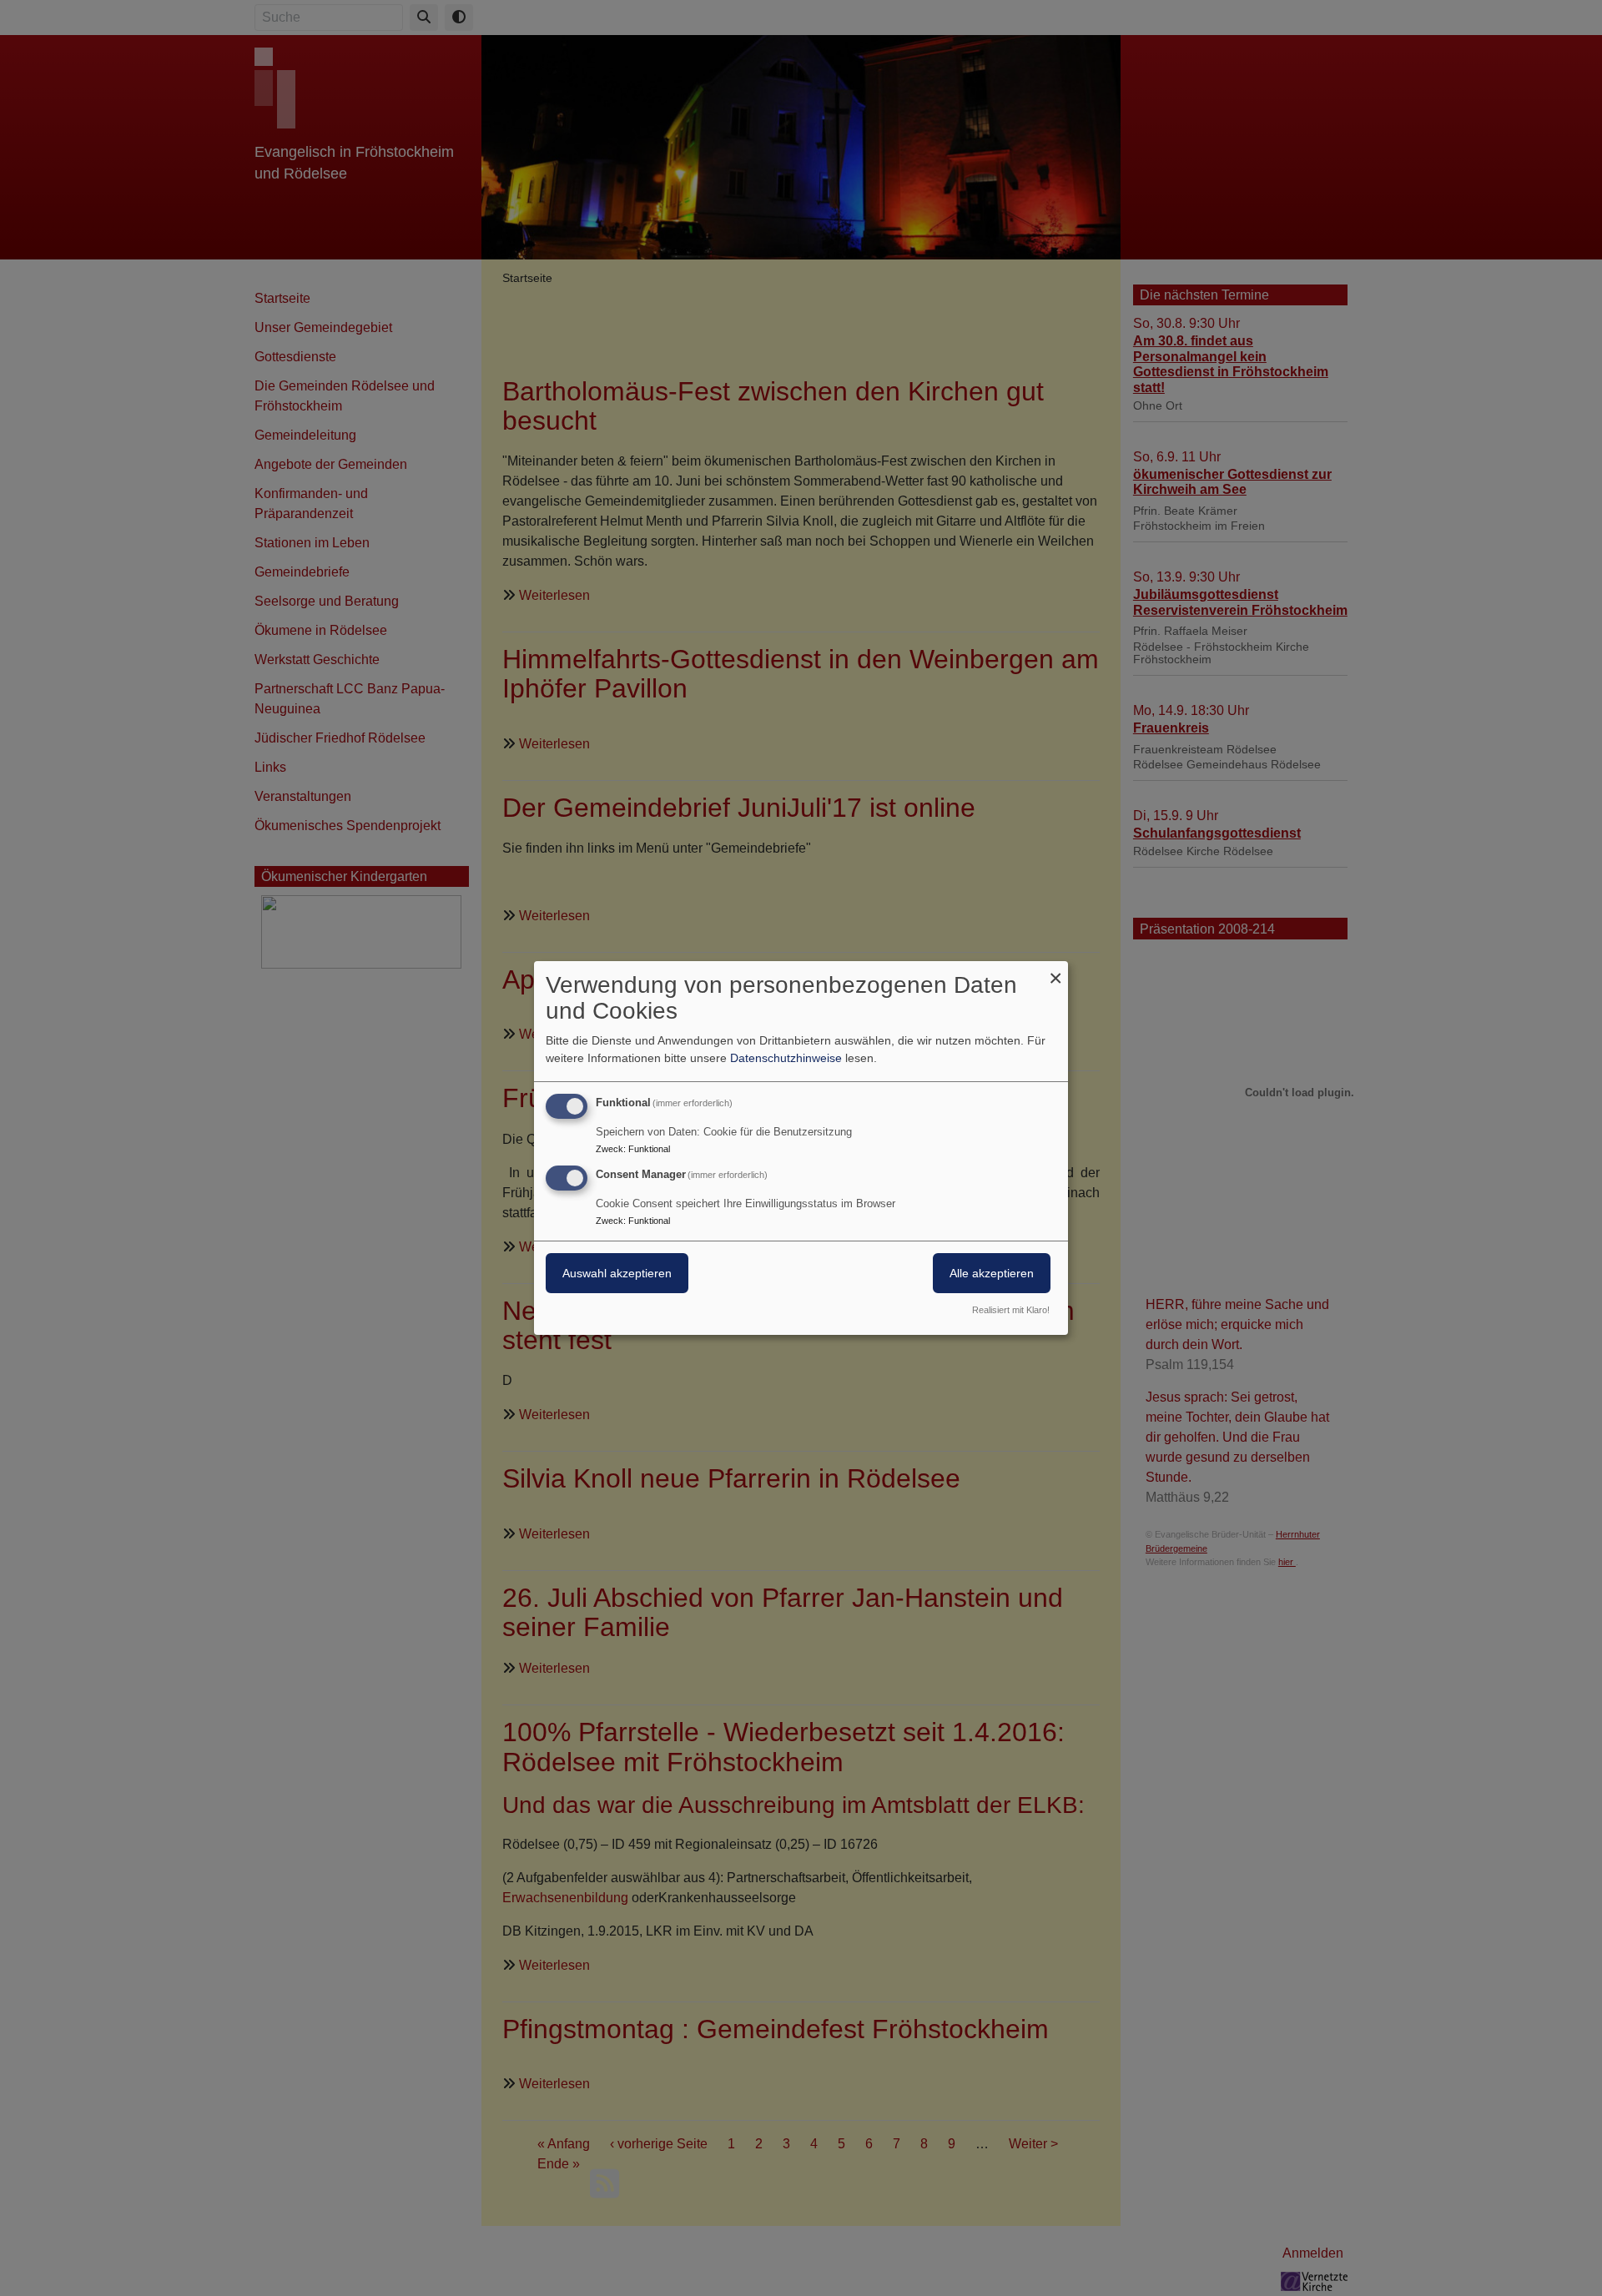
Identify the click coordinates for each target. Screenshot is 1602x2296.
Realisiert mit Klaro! (1011, 1310)
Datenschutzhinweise (786, 1058)
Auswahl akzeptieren (617, 1273)
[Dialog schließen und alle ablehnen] (1055, 972)
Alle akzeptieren (992, 1273)
